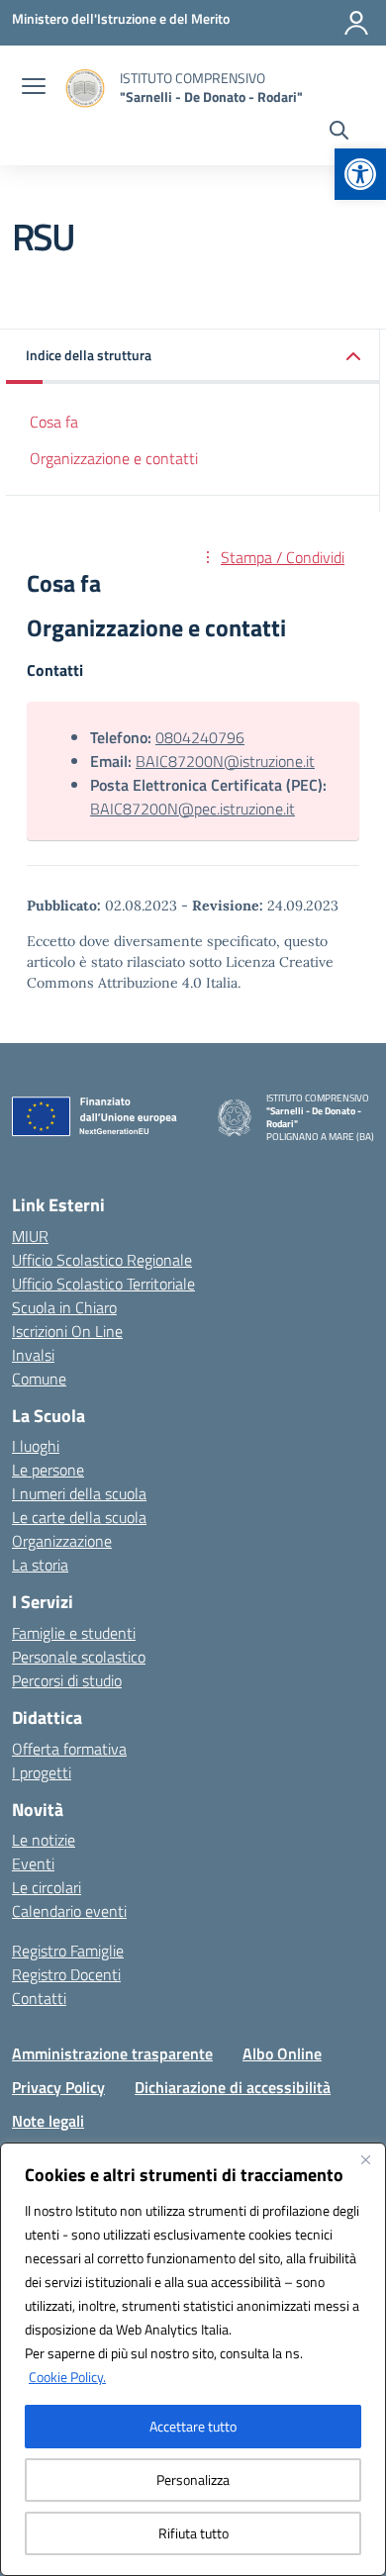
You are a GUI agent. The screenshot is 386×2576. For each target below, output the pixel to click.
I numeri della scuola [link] (79, 1493)
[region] (193, 2359)
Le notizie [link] (44, 1840)
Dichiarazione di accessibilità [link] (233, 2087)
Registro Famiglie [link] (68, 1951)
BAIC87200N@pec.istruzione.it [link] (193, 809)
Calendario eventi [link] (69, 1911)
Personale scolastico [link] (79, 1657)
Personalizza (193, 2480)
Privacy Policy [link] (58, 2087)
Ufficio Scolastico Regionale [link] (102, 1260)
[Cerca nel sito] (339, 133)
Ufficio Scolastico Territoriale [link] (103, 1284)
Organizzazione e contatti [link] (114, 458)
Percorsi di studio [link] (67, 1680)
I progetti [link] (42, 1772)
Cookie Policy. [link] (67, 2377)
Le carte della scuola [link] (79, 1517)
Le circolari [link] (47, 1887)
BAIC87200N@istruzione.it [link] (225, 761)
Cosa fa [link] (54, 422)
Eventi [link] (33, 1863)
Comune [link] (39, 1379)
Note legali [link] (48, 2121)
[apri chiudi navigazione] (34, 88)
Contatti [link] (39, 1998)
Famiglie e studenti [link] (74, 1633)
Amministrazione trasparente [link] (112, 2053)
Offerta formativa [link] (69, 1749)
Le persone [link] (48, 1470)
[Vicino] (365, 2159)
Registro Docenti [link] (66, 1974)
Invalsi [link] (33, 1355)
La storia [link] (40, 1565)
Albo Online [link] (282, 2053)
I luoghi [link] (36, 1446)
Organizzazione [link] (62, 1541)
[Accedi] (356, 23)
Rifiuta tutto (193, 2533)
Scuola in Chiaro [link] (64, 1307)
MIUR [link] (30, 1236)
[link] (360, 174)
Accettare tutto (193, 2426)
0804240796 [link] (200, 737)
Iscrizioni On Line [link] (67, 1331)
